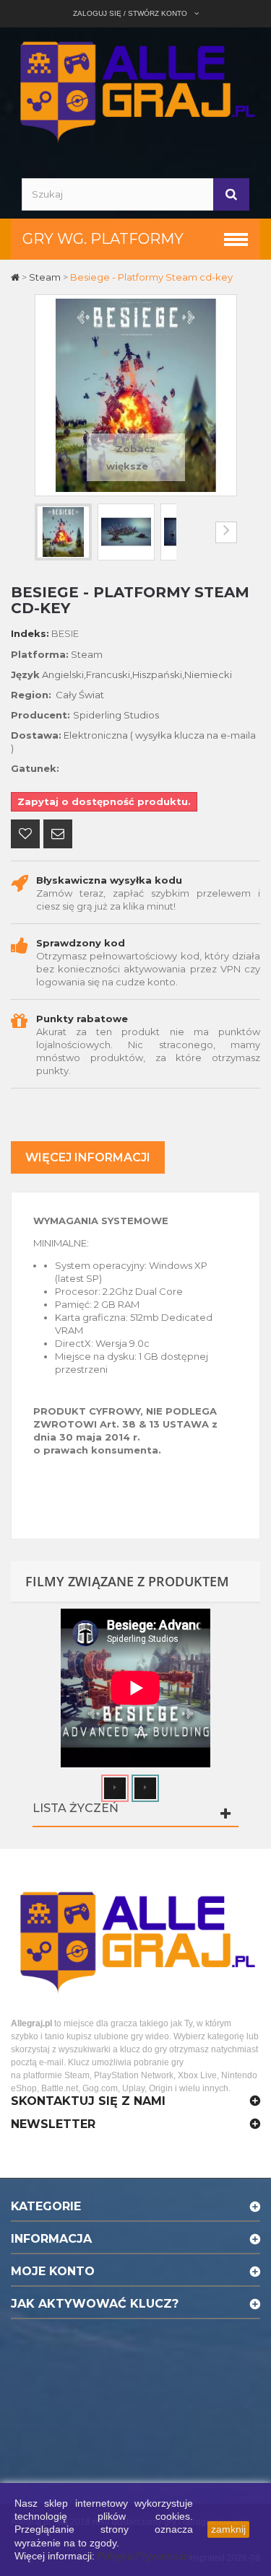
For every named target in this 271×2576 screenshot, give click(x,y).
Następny (226, 532)
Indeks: (30, 633)
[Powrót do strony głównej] (16, 277)
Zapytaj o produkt (58, 835)
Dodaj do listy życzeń (25, 835)
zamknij (228, 2529)
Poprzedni (46, 532)
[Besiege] (63, 532)
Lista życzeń (76, 1808)
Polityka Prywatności (144, 2556)
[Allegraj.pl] (135, 90)
